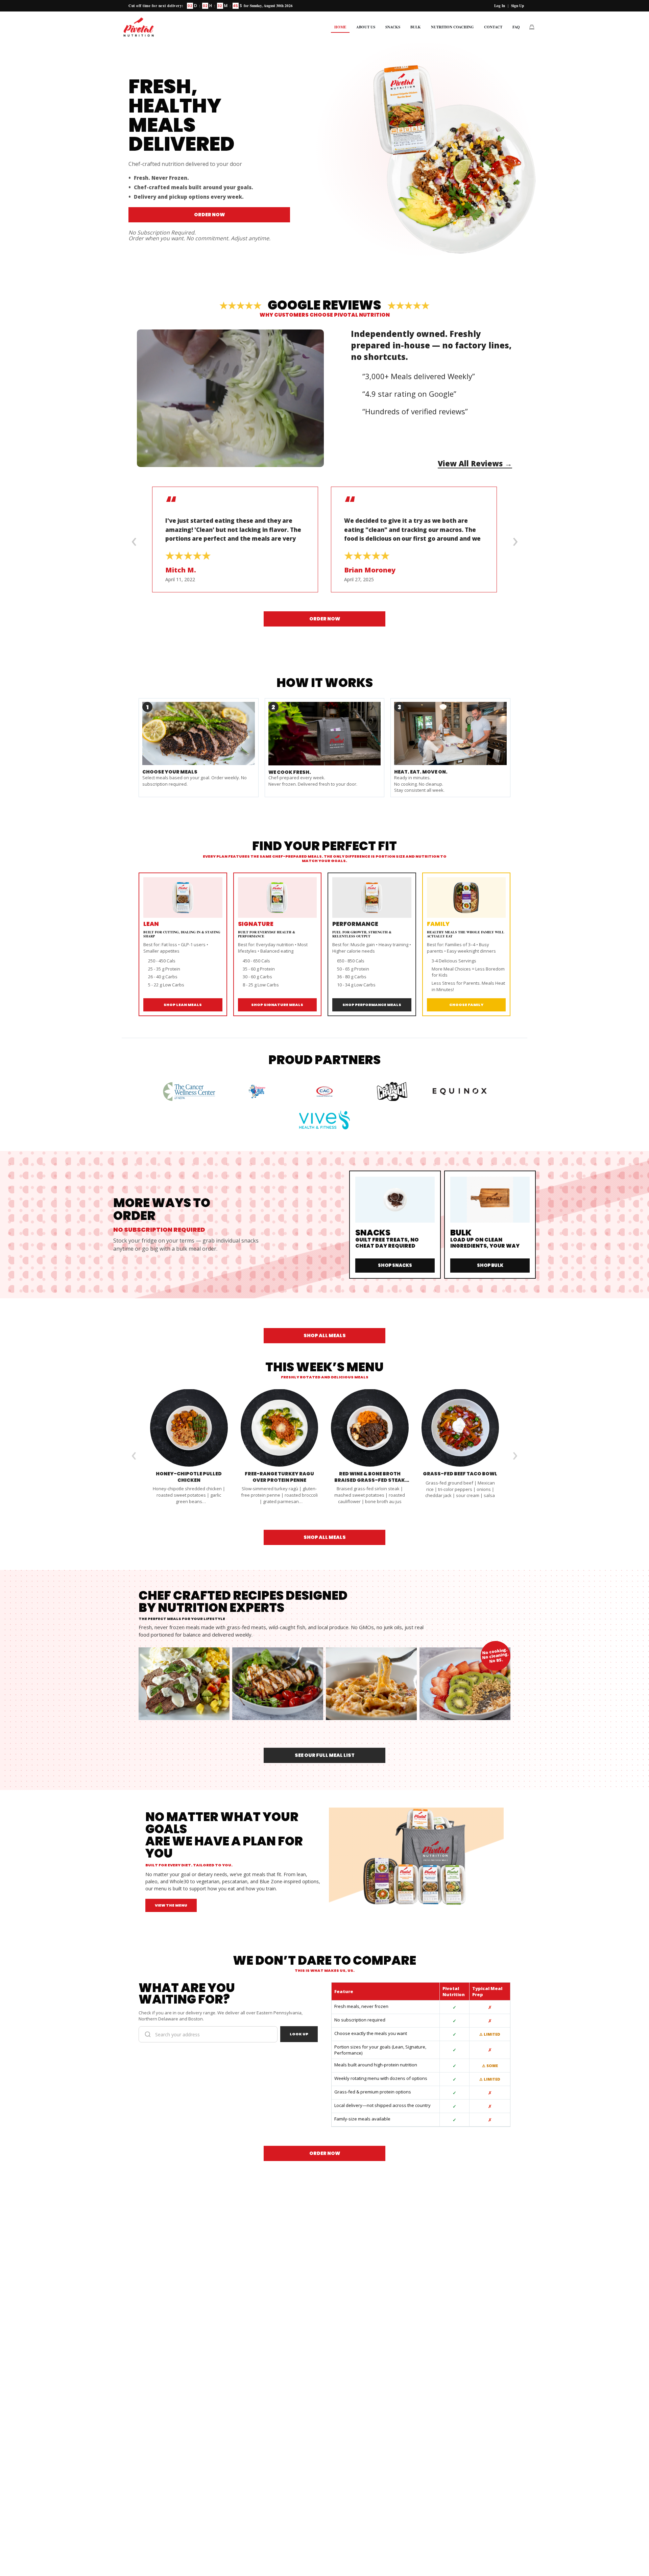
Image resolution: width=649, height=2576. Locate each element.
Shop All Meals (325, 1335)
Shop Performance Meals (372, 1005)
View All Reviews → (475, 463)
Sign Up (518, 6)
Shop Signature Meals (277, 1005)
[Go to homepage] (139, 27)
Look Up (299, 2034)
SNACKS (393, 27)
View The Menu (171, 1905)
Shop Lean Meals (183, 1005)
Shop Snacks (395, 1265)
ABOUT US (366, 27)
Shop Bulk (490, 1265)
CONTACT (493, 27)
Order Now (209, 215)
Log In (500, 6)
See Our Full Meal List (325, 1755)
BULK (416, 27)
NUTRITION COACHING (452, 27)
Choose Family (466, 1005)
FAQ (516, 27)
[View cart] (532, 27)
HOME (340, 27)
